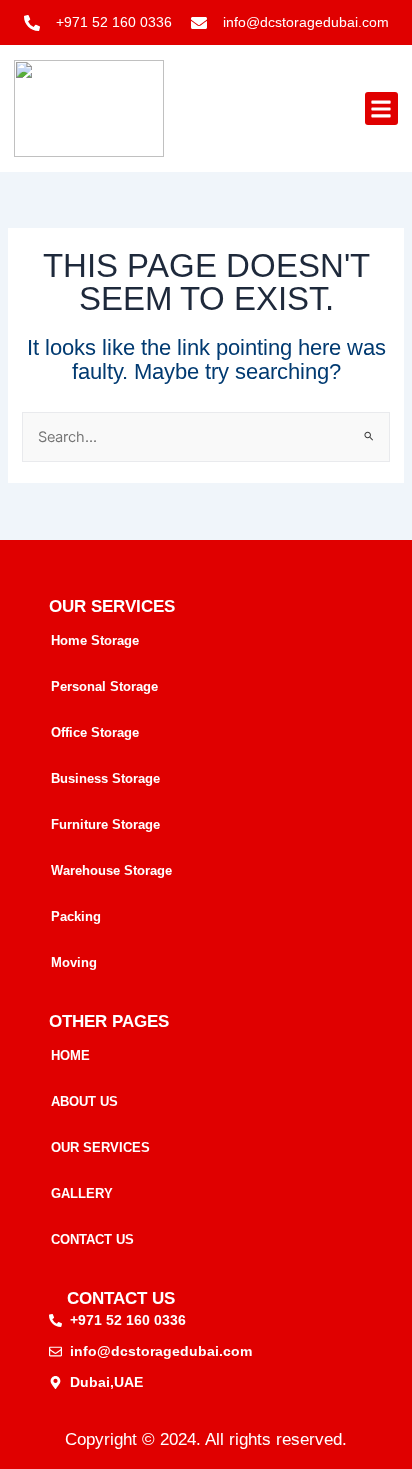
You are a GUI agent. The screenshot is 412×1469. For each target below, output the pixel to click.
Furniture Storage (105, 824)
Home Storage (95, 640)
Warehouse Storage (111, 870)
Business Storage (105, 778)
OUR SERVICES (100, 1147)
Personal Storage (104, 686)
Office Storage (95, 732)
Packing (76, 916)
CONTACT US (92, 1239)
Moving (74, 962)
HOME (70, 1055)
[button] (381, 108)
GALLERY (82, 1193)
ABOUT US (84, 1101)
